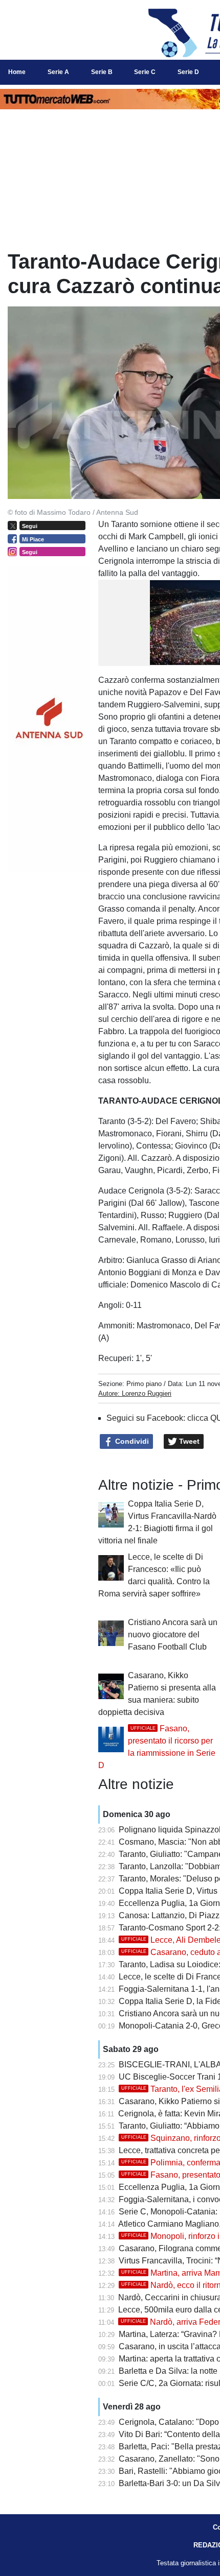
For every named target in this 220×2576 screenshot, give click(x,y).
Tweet (188, 1441)
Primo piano (144, 1384)
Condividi (131, 1441)
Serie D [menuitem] (188, 72)
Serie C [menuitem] (145, 72)
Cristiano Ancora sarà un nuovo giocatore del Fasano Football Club (173, 1635)
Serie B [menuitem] (102, 72)
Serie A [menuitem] (58, 72)
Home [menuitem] (17, 72)
